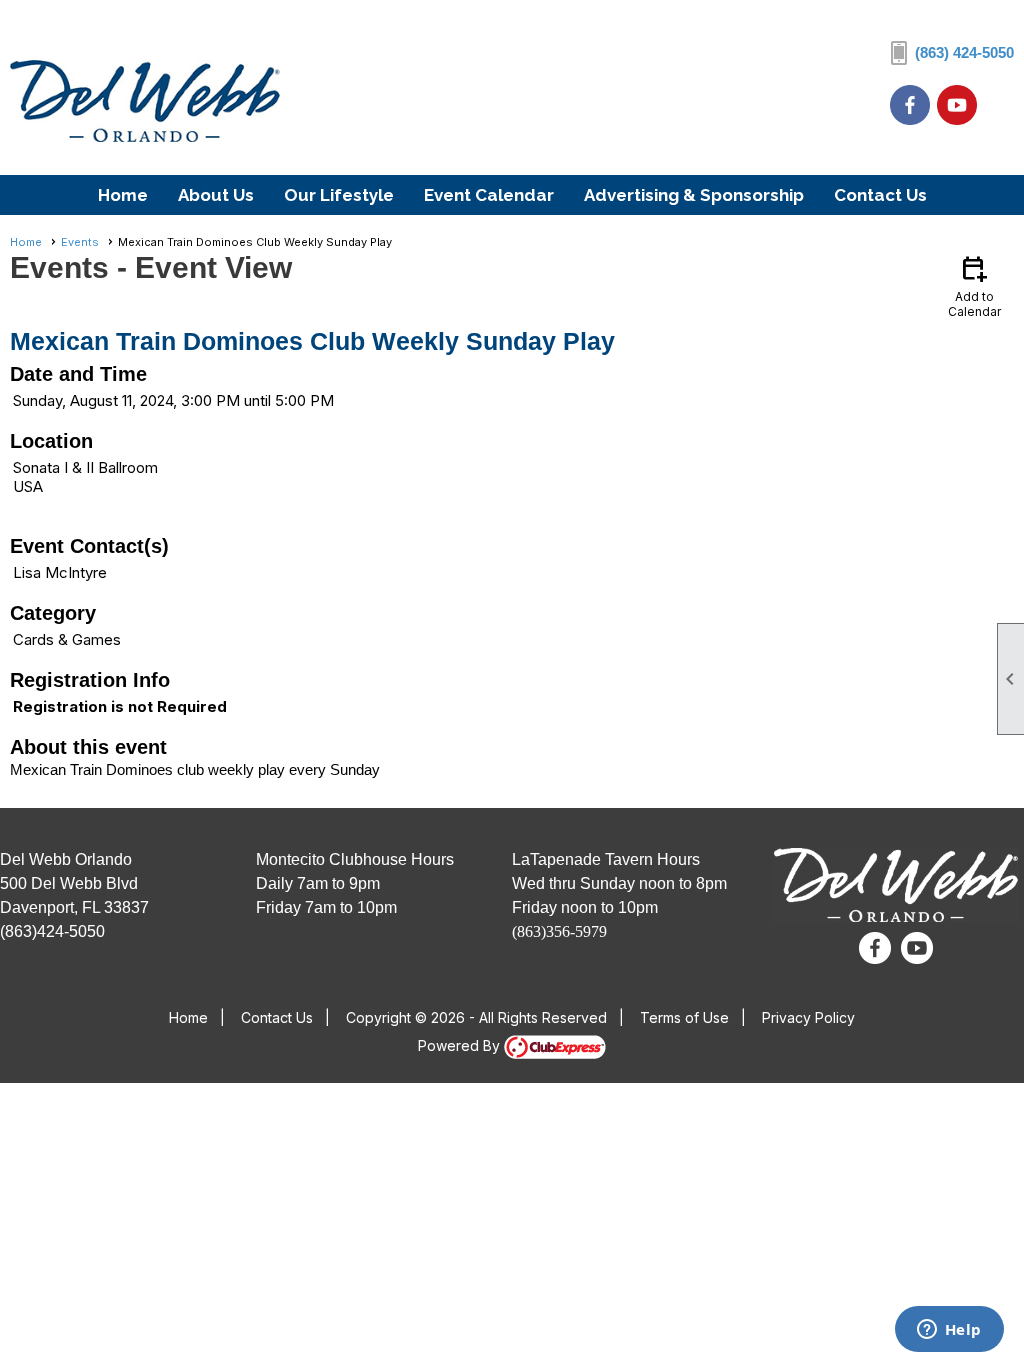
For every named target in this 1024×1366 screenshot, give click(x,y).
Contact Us (880, 195)
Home (123, 195)
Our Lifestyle (339, 195)
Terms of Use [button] (684, 1017)
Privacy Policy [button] (808, 1017)
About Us (216, 195)
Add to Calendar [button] (974, 285)
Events (80, 242)
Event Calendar (489, 195)
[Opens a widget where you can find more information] (949, 1331)
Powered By (461, 1045)
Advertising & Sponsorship (694, 195)
